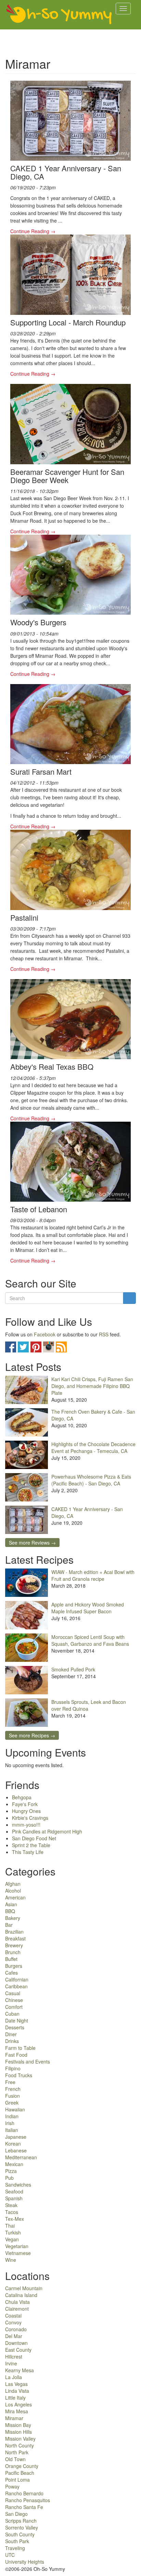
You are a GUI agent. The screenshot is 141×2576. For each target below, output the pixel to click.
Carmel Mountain (24, 2288)
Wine (11, 2260)
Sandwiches (18, 2185)
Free (10, 2082)
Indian (12, 2116)
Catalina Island (21, 2295)
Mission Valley (20, 2439)
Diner (11, 2034)
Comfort (14, 2007)
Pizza (11, 2171)
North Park (17, 2452)
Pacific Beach (20, 2473)
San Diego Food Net (34, 1838)
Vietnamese (18, 2253)
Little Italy (15, 2398)
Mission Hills (18, 2432)
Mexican (14, 2164)
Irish (10, 2123)
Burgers (14, 1966)
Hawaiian (15, 2109)
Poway (12, 2486)
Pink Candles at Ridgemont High (47, 1831)
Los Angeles (18, 2404)
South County (20, 2534)
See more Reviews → (32, 1543)
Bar (9, 1925)
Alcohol (13, 1891)
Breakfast (15, 1938)
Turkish (13, 2232)
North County (20, 2445)
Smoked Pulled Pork (73, 1669)
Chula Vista (17, 2302)
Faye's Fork (25, 1804)
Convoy (13, 2322)
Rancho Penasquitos (28, 2500)
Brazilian (14, 1932)
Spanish (14, 2198)
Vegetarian (17, 2246)
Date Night (17, 2020)
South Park (17, 2541)
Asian (11, 1904)
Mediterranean (21, 2157)
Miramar (14, 2418)
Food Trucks (19, 2075)
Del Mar (14, 2336)
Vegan (12, 2239)
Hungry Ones (26, 1811)
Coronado (16, 2329)
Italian (12, 2130)
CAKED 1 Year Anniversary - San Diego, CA (66, 172)
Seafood (14, 2191)
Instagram (49, 1347)
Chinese (14, 2000)
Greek (12, 2103)
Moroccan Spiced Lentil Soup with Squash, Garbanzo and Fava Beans (90, 1640)
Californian (17, 1979)
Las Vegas (16, 2384)
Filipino (13, 2068)
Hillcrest (14, 2357)
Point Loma (17, 2480)
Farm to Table (20, 2048)
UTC (10, 2555)
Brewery (14, 1945)
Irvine (11, 2363)
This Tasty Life (28, 1852)
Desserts (15, 2027)
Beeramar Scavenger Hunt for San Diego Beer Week (67, 476)
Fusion (12, 2096)
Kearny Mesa (20, 2370)
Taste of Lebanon (39, 1209)
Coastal (13, 2315)
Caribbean (16, 1986)
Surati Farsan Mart (41, 771)
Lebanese (16, 2150)
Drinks (12, 2041)
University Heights (25, 2562)
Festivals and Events (28, 2061)
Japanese (16, 2137)
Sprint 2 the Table (31, 1845)
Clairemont (17, 2309)
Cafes (11, 1973)
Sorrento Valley (22, 2527)
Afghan (13, 1884)
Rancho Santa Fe (24, 2507)
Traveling (15, 2548)
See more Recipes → (32, 1735)
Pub (9, 2178)
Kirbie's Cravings (30, 1818)
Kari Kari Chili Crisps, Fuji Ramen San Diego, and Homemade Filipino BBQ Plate (92, 1386)
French (13, 2089)
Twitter (23, 1347)
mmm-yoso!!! (26, 1825)
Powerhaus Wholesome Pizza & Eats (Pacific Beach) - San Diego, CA (91, 1480)
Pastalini (24, 917)
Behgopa (22, 1797)
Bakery (13, 1918)
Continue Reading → (33, 231)
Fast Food (16, 2055)
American (15, 1897)
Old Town (15, 2459)
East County (18, 2350)
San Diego (16, 2514)
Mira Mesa (17, 2411)
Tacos (12, 2212)
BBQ (10, 1911)
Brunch (13, 1952)
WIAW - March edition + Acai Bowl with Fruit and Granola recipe (93, 1575)
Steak (11, 2205)
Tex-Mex (15, 2219)
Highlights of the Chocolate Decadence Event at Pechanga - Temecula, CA (93, 1447)
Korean (13, 2144)
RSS (104, 1334)
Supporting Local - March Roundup (68, 322)
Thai (10, 2226)
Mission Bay (18, 2425)
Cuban (12, 2014)
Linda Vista (17, 2391)
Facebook (45, 1334)
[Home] (59, 15)
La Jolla (14, 2377)
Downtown (16, 2343)
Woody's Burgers (38, 622)
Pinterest (36, 1347)
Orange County (22, 2466)
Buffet (11, 1959)
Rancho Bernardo (24, 2493)
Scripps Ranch (21, 2521)
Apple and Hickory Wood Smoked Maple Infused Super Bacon (88, 1608)
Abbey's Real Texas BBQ (52, 1066)
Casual (13, 1993)
